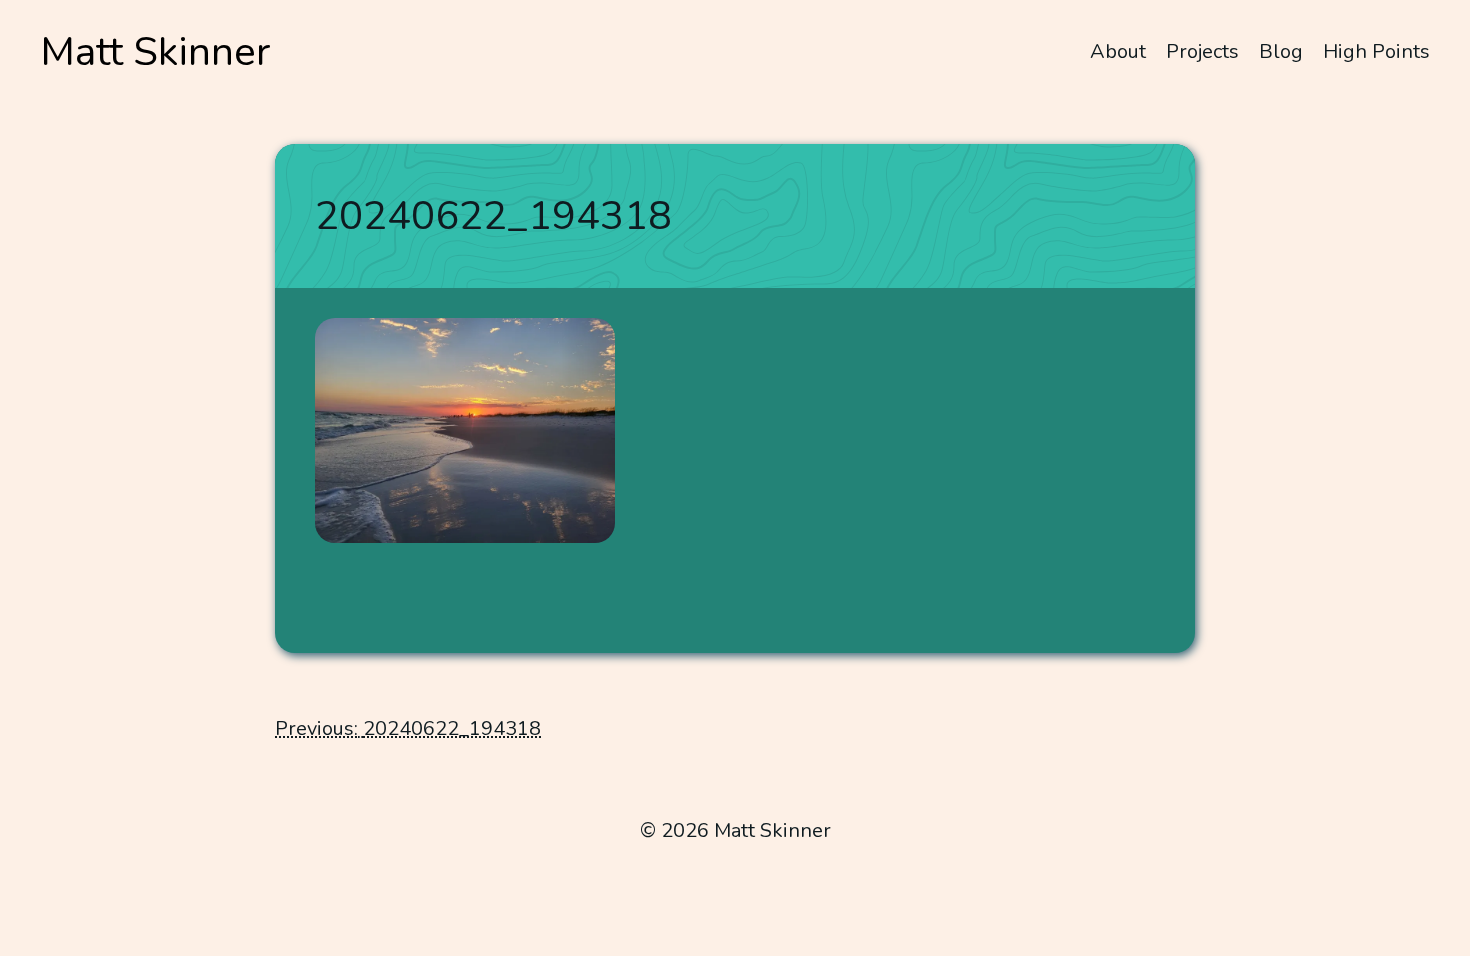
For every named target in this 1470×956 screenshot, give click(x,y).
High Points (1376, 51)
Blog (1281, 51)
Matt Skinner (155, 52)
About (1118, 51)
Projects (1202, 51)
